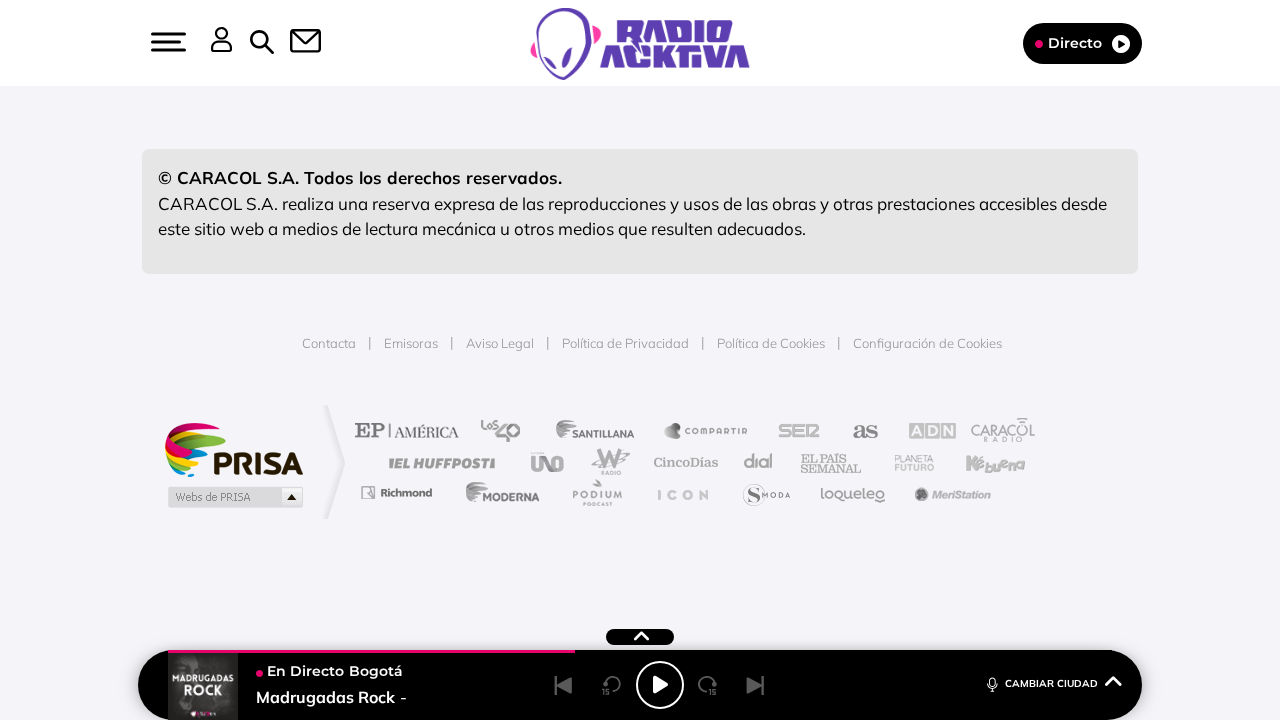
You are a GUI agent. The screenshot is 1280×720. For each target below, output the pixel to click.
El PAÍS (411, 432)
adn (922, 432)
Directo (1075, 43)
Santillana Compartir (707, 432)
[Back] (564, 685)
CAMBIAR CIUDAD (1051, 683)
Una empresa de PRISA (234, 448)
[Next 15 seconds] (708, 685)
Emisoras (411, 343)
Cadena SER (793, 432)
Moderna (497, 492)
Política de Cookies (771, 343)
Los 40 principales (507, 432)
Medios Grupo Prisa (233, 497)
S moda (765, 492)
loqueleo (854, 492)
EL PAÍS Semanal (832, 462)
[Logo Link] (640, 42)
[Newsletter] (294, 43)
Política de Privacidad (625, 343)
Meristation (950, 492)
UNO (549, 462)
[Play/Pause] (660, 685)
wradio (606, 462)
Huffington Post (438, 462)
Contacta (329, 343)
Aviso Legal (500, 343)
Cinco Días (683, 462)
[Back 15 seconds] (612, 685)
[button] (166, 42)
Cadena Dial (759, 462)
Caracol (996, 432)
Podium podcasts (596, 492)
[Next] (756, 685)
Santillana (601, 432)
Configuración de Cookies (927, 343)
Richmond (399, 492)
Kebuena (978, 462)
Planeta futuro (906, 462)
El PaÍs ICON (682, 492)
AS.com (856, 432)
